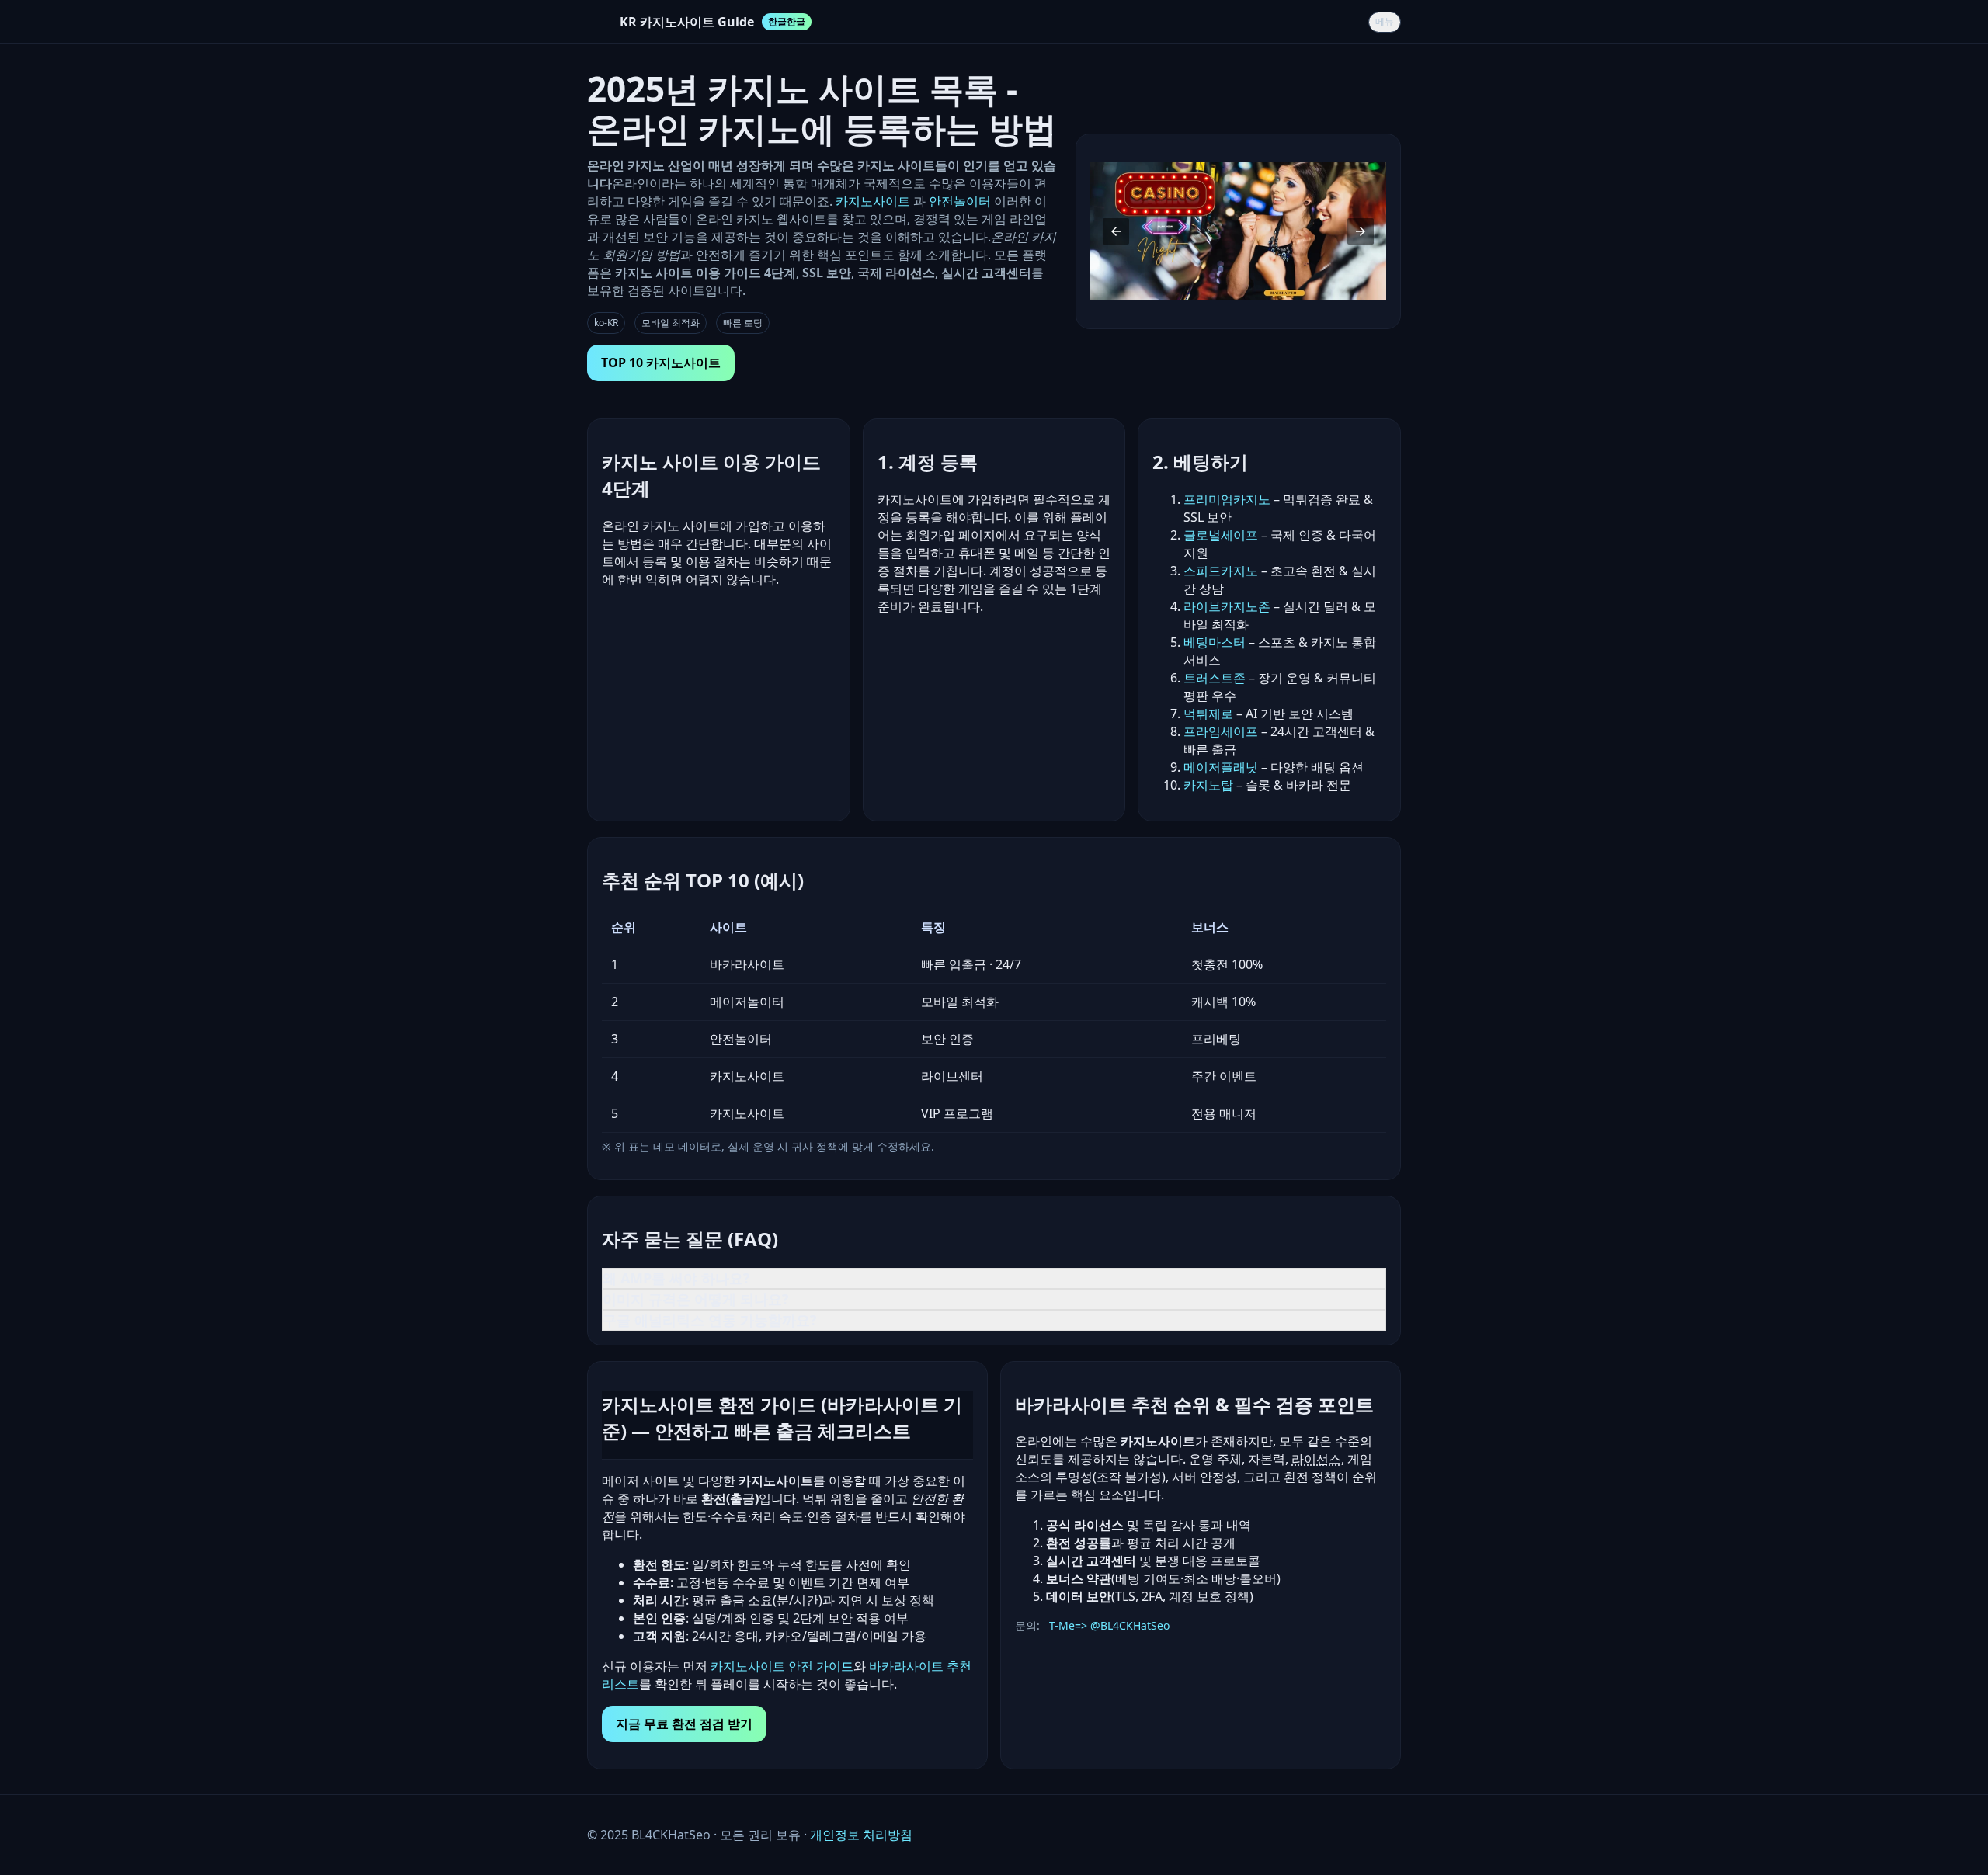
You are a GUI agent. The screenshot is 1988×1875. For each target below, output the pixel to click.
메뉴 (1385, 22)
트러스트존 (1215, 678)
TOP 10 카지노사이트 (661, 363)
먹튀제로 (1208, 714)
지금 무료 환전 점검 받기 (684, 1724)
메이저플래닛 (1221, 767)
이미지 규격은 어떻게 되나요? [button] (696, 1299)
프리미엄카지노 (1227, 499)
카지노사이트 (874, 201)
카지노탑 (1208, 785)
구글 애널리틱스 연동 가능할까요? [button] (710, 1320)
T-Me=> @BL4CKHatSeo (1109, 1625)
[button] (1116, 231)
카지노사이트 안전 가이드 (782, 1666)
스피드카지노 (1221, 571)
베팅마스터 (1215, 642)
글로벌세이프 (1221, 535)
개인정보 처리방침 (861, 1835)
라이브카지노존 (1227, 606)
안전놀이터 (960, 201)
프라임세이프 (1221, 731)
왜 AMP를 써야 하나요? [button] (676, 1278)
